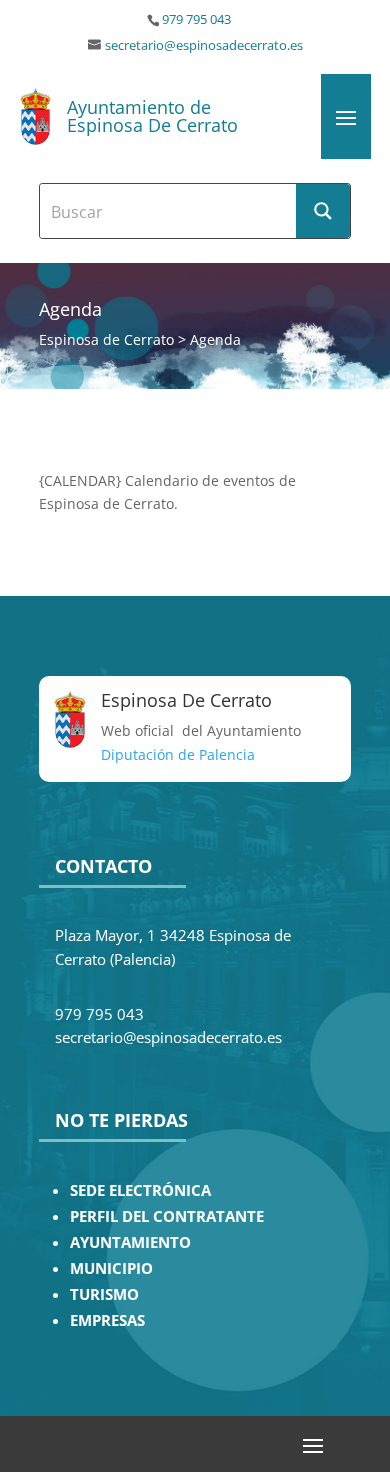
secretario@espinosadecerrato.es (204, 45)
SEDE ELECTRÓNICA (140, 1190)
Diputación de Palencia (178, 754)
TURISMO (104, 1294)
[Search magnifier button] (323, 211)
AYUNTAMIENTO (130, 1242)
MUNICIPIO (111, 1268)
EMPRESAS (107, 1320)
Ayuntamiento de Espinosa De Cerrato (152, 116)
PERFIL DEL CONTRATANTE (167, 1216)
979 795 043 (196, 19)
